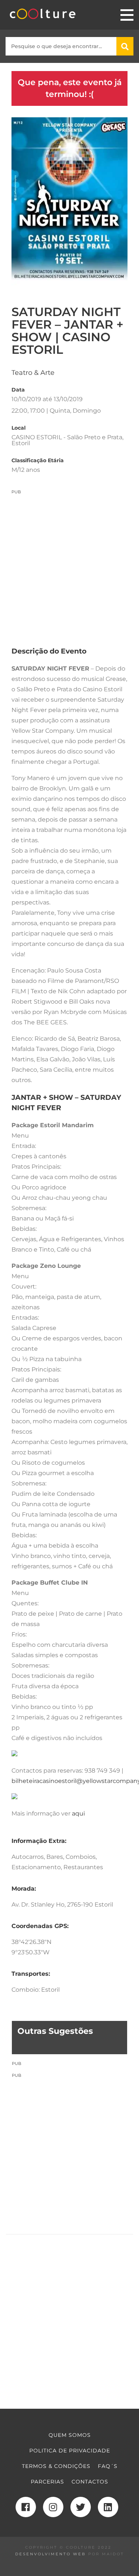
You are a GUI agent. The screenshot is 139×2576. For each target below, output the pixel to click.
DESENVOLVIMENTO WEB (51, 2554)
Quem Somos (70, 2435)
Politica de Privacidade (70, 2451)
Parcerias (47, 2482)
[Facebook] (26, 2507)
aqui (78, 1813)
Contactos (90, 2482)
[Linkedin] (108, 2507)
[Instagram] (53, 2507)
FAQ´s (108, 2466)
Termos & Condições (56, 2466)
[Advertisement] (69, 564)
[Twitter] (81, 2507)
